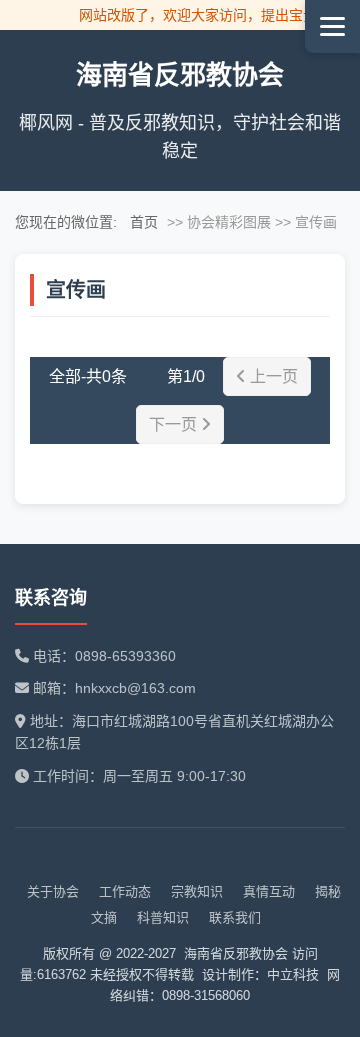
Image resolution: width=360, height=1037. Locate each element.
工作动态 (125, 891)
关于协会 (53, 891)
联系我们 (235, 917)
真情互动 (269, 891)
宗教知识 (197, 891)
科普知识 (163, 917)
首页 (144, 222)
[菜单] (332, 26)
